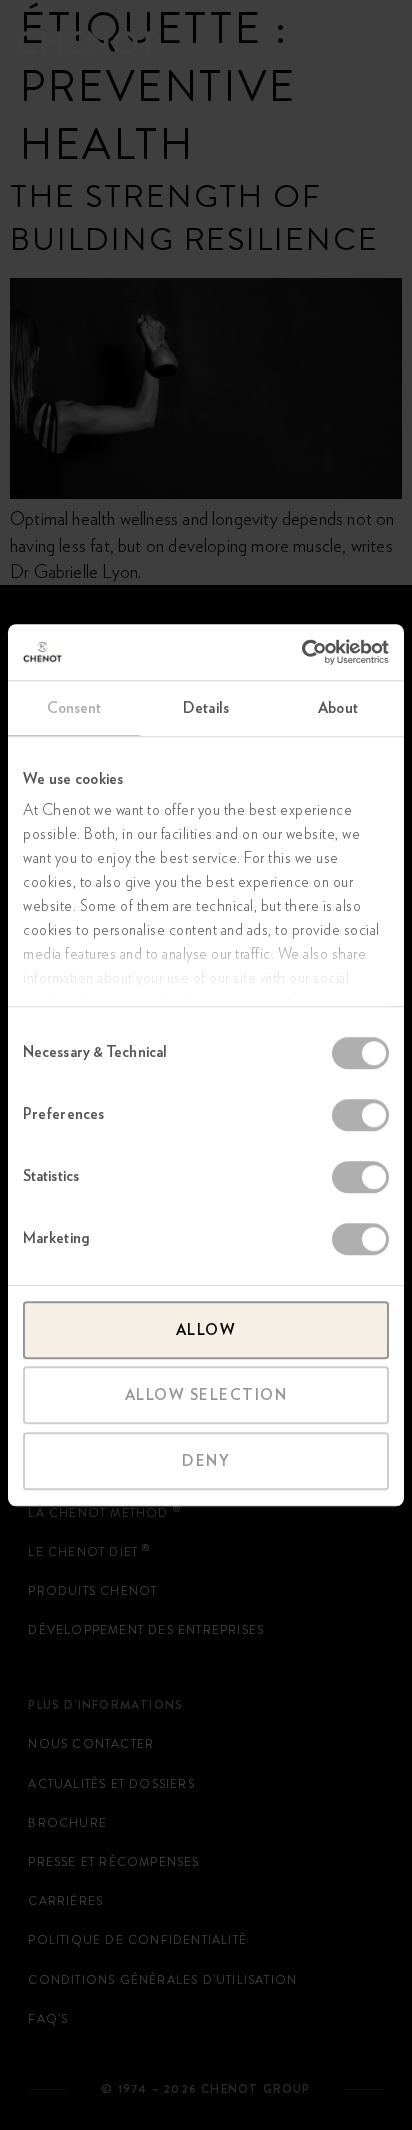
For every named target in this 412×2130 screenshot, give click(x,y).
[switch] (360, 1115)
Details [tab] (206, 708)
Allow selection (206, 1395)
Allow (206, 1330)
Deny (206, 1461)
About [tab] (338, 708)
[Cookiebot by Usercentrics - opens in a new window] (301, 652)
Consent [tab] (74, 708)
